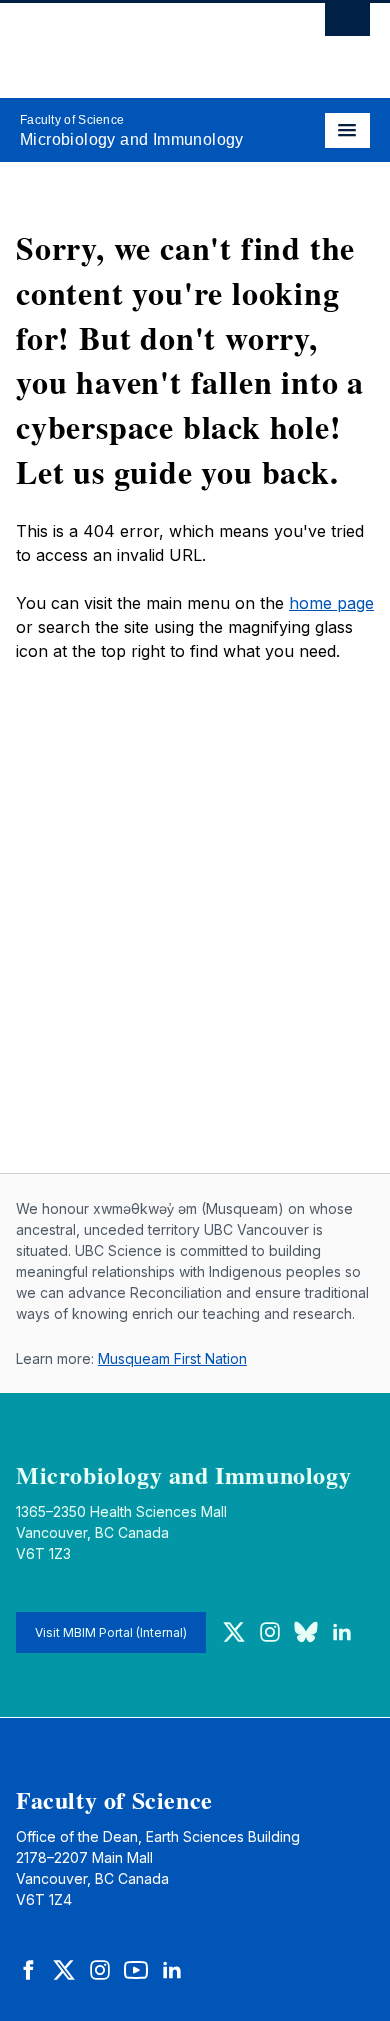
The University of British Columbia (142, 41)
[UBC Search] (347, 25)
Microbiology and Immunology (132, 139)
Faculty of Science (72, 120)
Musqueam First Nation (172, 1358)
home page (331, 603)
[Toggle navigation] (347, 130)
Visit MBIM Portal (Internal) (111, 1632)
